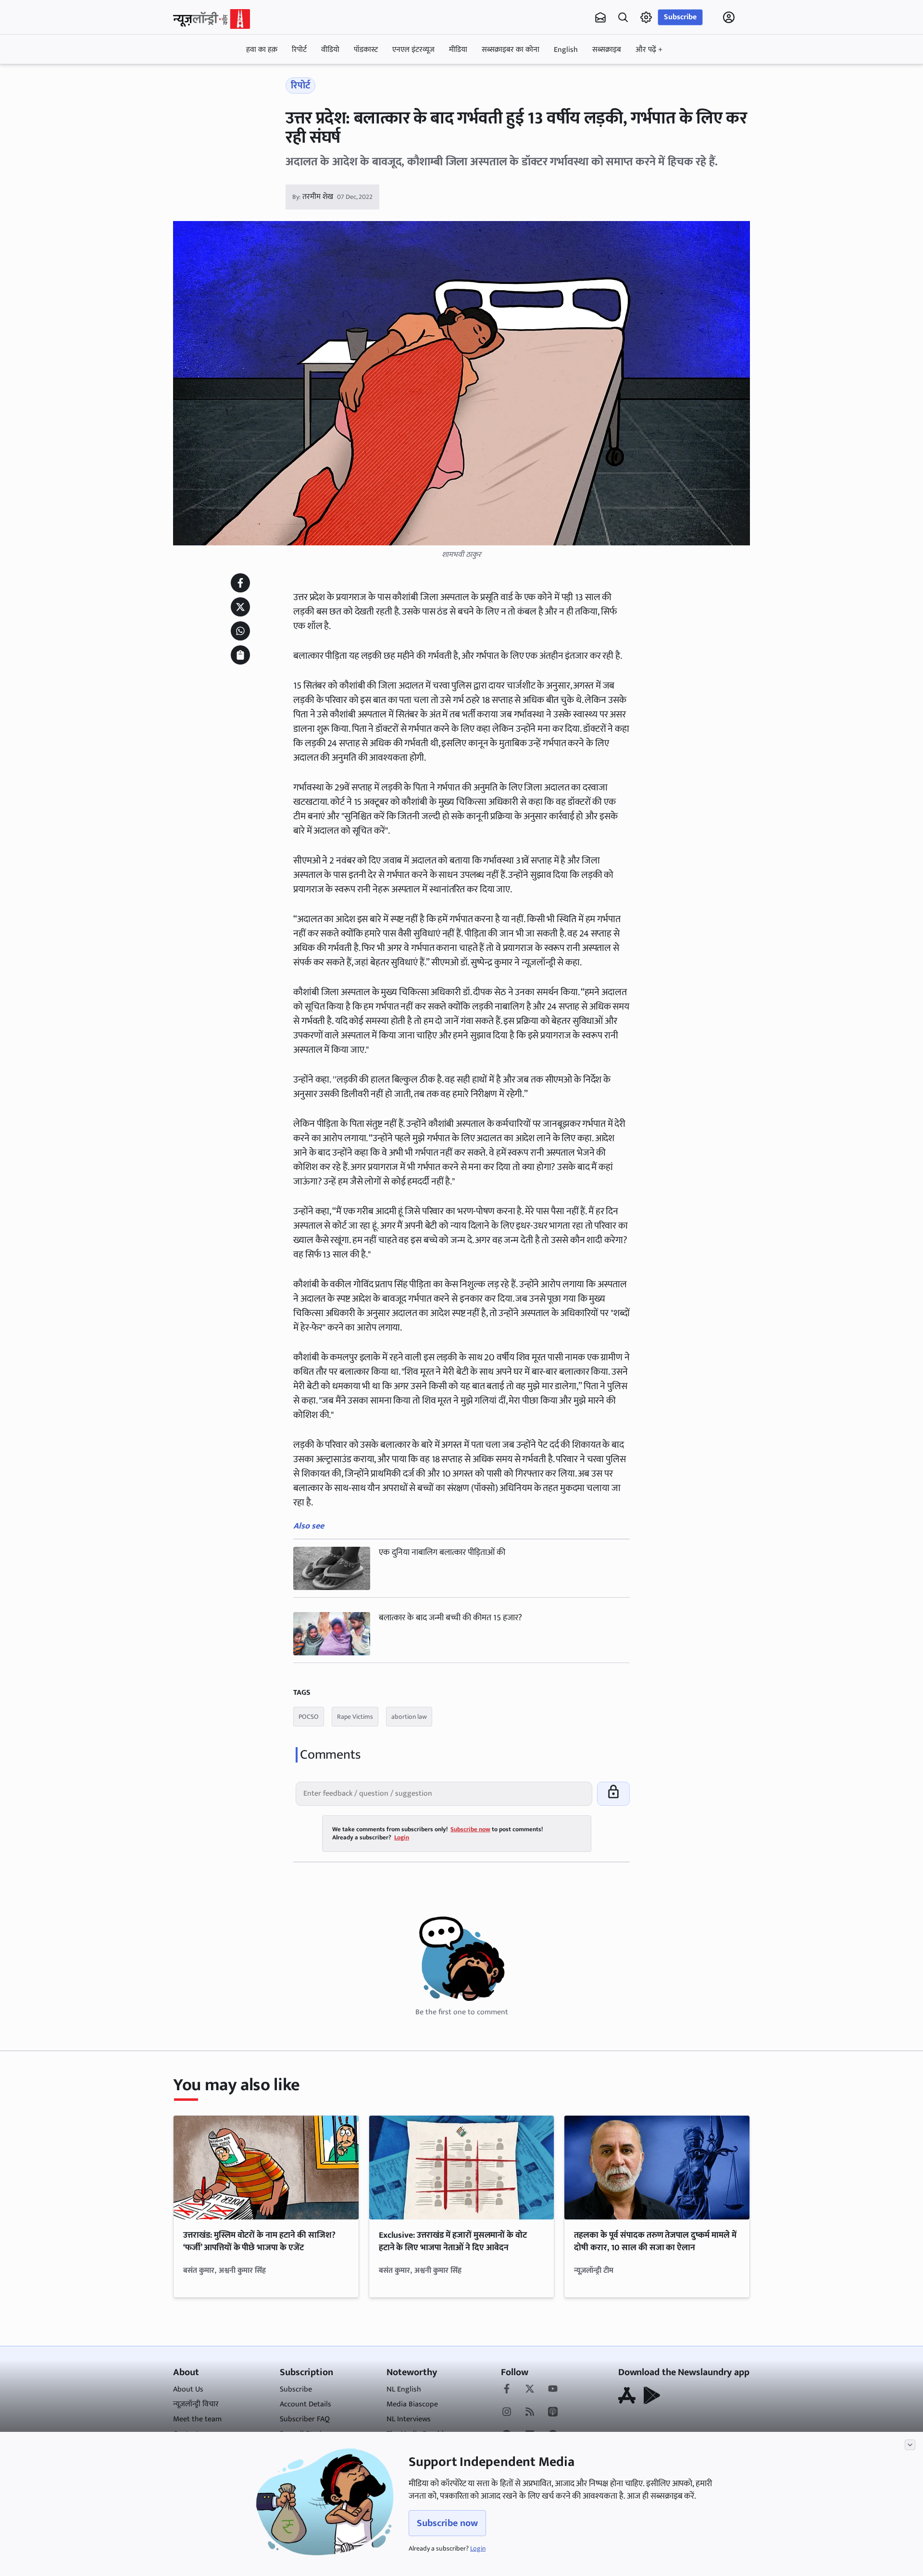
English (566, 50)
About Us (188, 2389)
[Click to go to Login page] (729, 17)
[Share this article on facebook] (240, 583)
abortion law (409, 1717)
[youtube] (553, 2390)
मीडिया (458, 50)
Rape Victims (355, 1717)
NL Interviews (409, 2419)
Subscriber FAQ (305, 2419)
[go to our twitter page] (530, 2390)
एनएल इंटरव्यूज (413, 50)
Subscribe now (447, 2523)
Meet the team (197, 2419)
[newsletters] (600, 17)
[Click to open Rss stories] (530, 2413)
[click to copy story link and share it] (240, 655)
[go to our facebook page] (507, 2390)
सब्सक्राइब (607, 50)
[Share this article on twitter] (240, 607)
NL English (404, 2389)
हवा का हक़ (262, 50)
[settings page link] (646, 17)
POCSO (309, 1717)
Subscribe (680, 17)
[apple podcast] (553, 2413)
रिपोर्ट (299, 50)
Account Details (306, 2404)
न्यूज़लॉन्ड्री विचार (196, 2404)
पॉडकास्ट (366, 50)
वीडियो (330, 50)
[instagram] (507, 2413)
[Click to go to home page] (212, 19)
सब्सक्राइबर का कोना (511, 50)
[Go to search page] (623, 17)
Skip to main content (219, 78)
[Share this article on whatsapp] (240, 631)
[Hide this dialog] (910, 2445)
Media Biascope (412, 2404)
